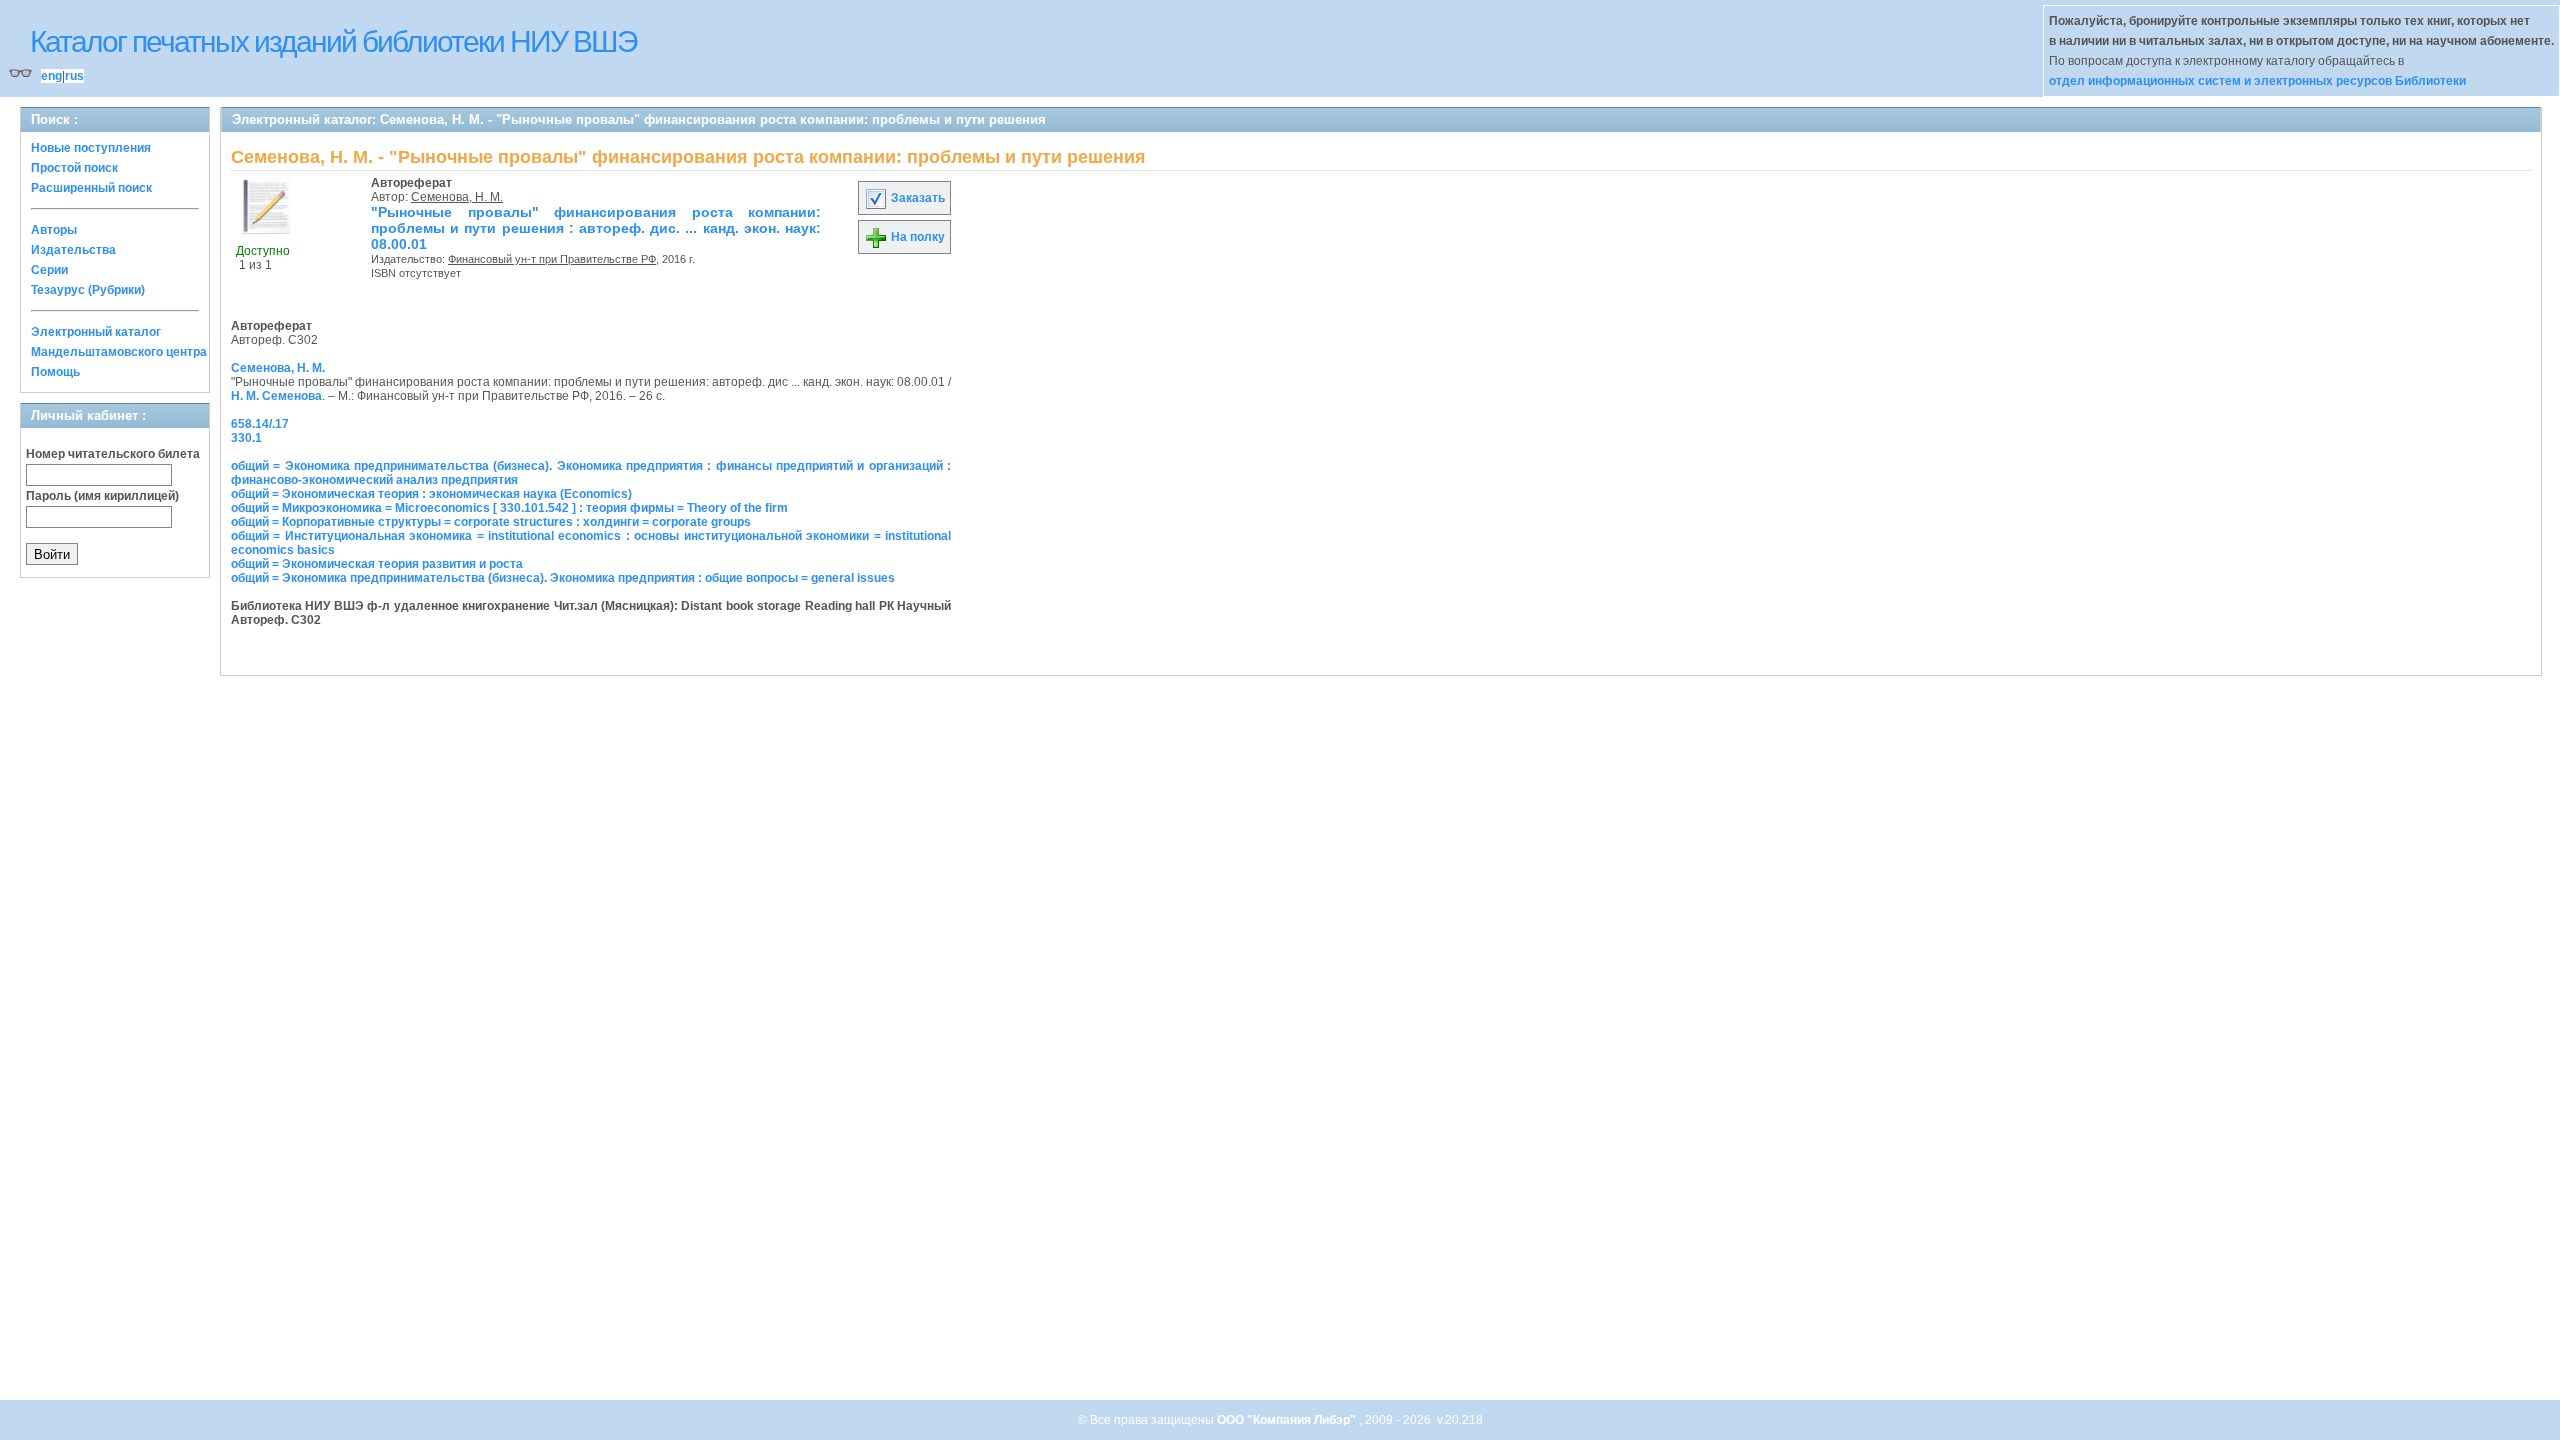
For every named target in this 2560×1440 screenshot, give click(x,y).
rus (74, 76)
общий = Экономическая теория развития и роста (377, 564)
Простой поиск (74, 168)
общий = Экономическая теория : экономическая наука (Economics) (431, 494)
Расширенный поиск (91, 188)
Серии (49, 270)
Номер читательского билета (113, 454)
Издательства (73, 250)
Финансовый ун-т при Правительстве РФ (552, 259)
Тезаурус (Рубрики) (88, 290)
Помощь (55, 372)
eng (51, 76)
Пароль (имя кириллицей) (102, 496)
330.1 (246, 438)
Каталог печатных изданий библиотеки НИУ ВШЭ (333, 41)
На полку (916, 237)
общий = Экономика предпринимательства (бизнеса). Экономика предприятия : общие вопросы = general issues (563, 578)
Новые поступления (91, 148)
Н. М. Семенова (276, 396)
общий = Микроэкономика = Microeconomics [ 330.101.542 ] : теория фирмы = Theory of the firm (509, 508)
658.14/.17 (260, 424)
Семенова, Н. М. (457, 197)
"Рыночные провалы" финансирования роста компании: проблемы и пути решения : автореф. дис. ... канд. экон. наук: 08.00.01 (596, 228)
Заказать (916, 198)
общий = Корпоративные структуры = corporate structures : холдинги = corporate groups (491, 522)
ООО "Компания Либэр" (1288, 1420)
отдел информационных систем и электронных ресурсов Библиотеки (2257, 81)
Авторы (54, 230)
